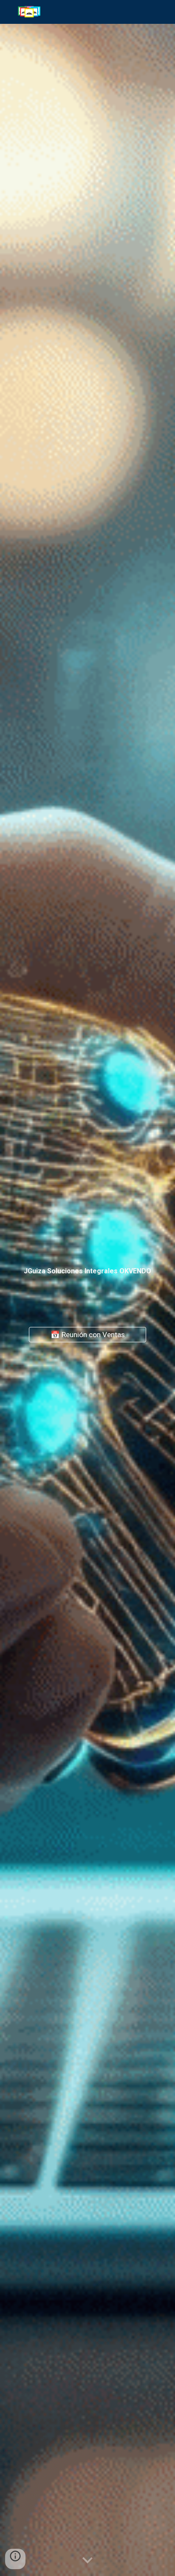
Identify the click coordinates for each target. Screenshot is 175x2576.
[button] (87, 2561)
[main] (87, 1269)
